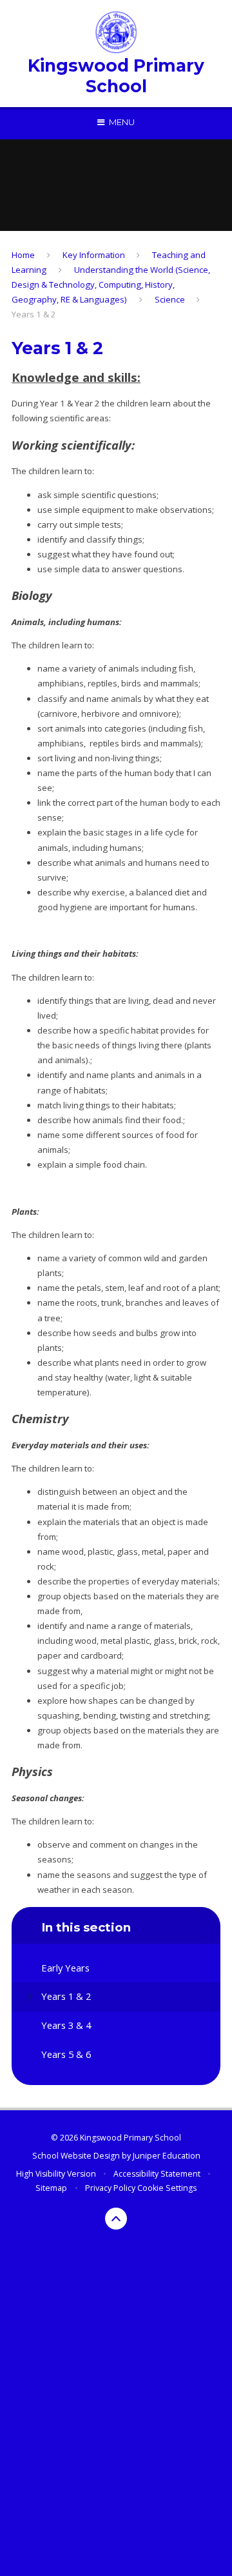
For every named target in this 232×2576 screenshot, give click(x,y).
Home (23, 255)
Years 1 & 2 (34, 314)
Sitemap (51, 2188)
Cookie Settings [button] (167, 2188)
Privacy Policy (110, 2188)
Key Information (94, 255)
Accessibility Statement (157, 2174)
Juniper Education (167, 2156)
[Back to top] (116, 2219)
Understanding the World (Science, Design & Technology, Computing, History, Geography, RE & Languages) (111, 285)
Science (170, 299)
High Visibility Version (56, 2174)
